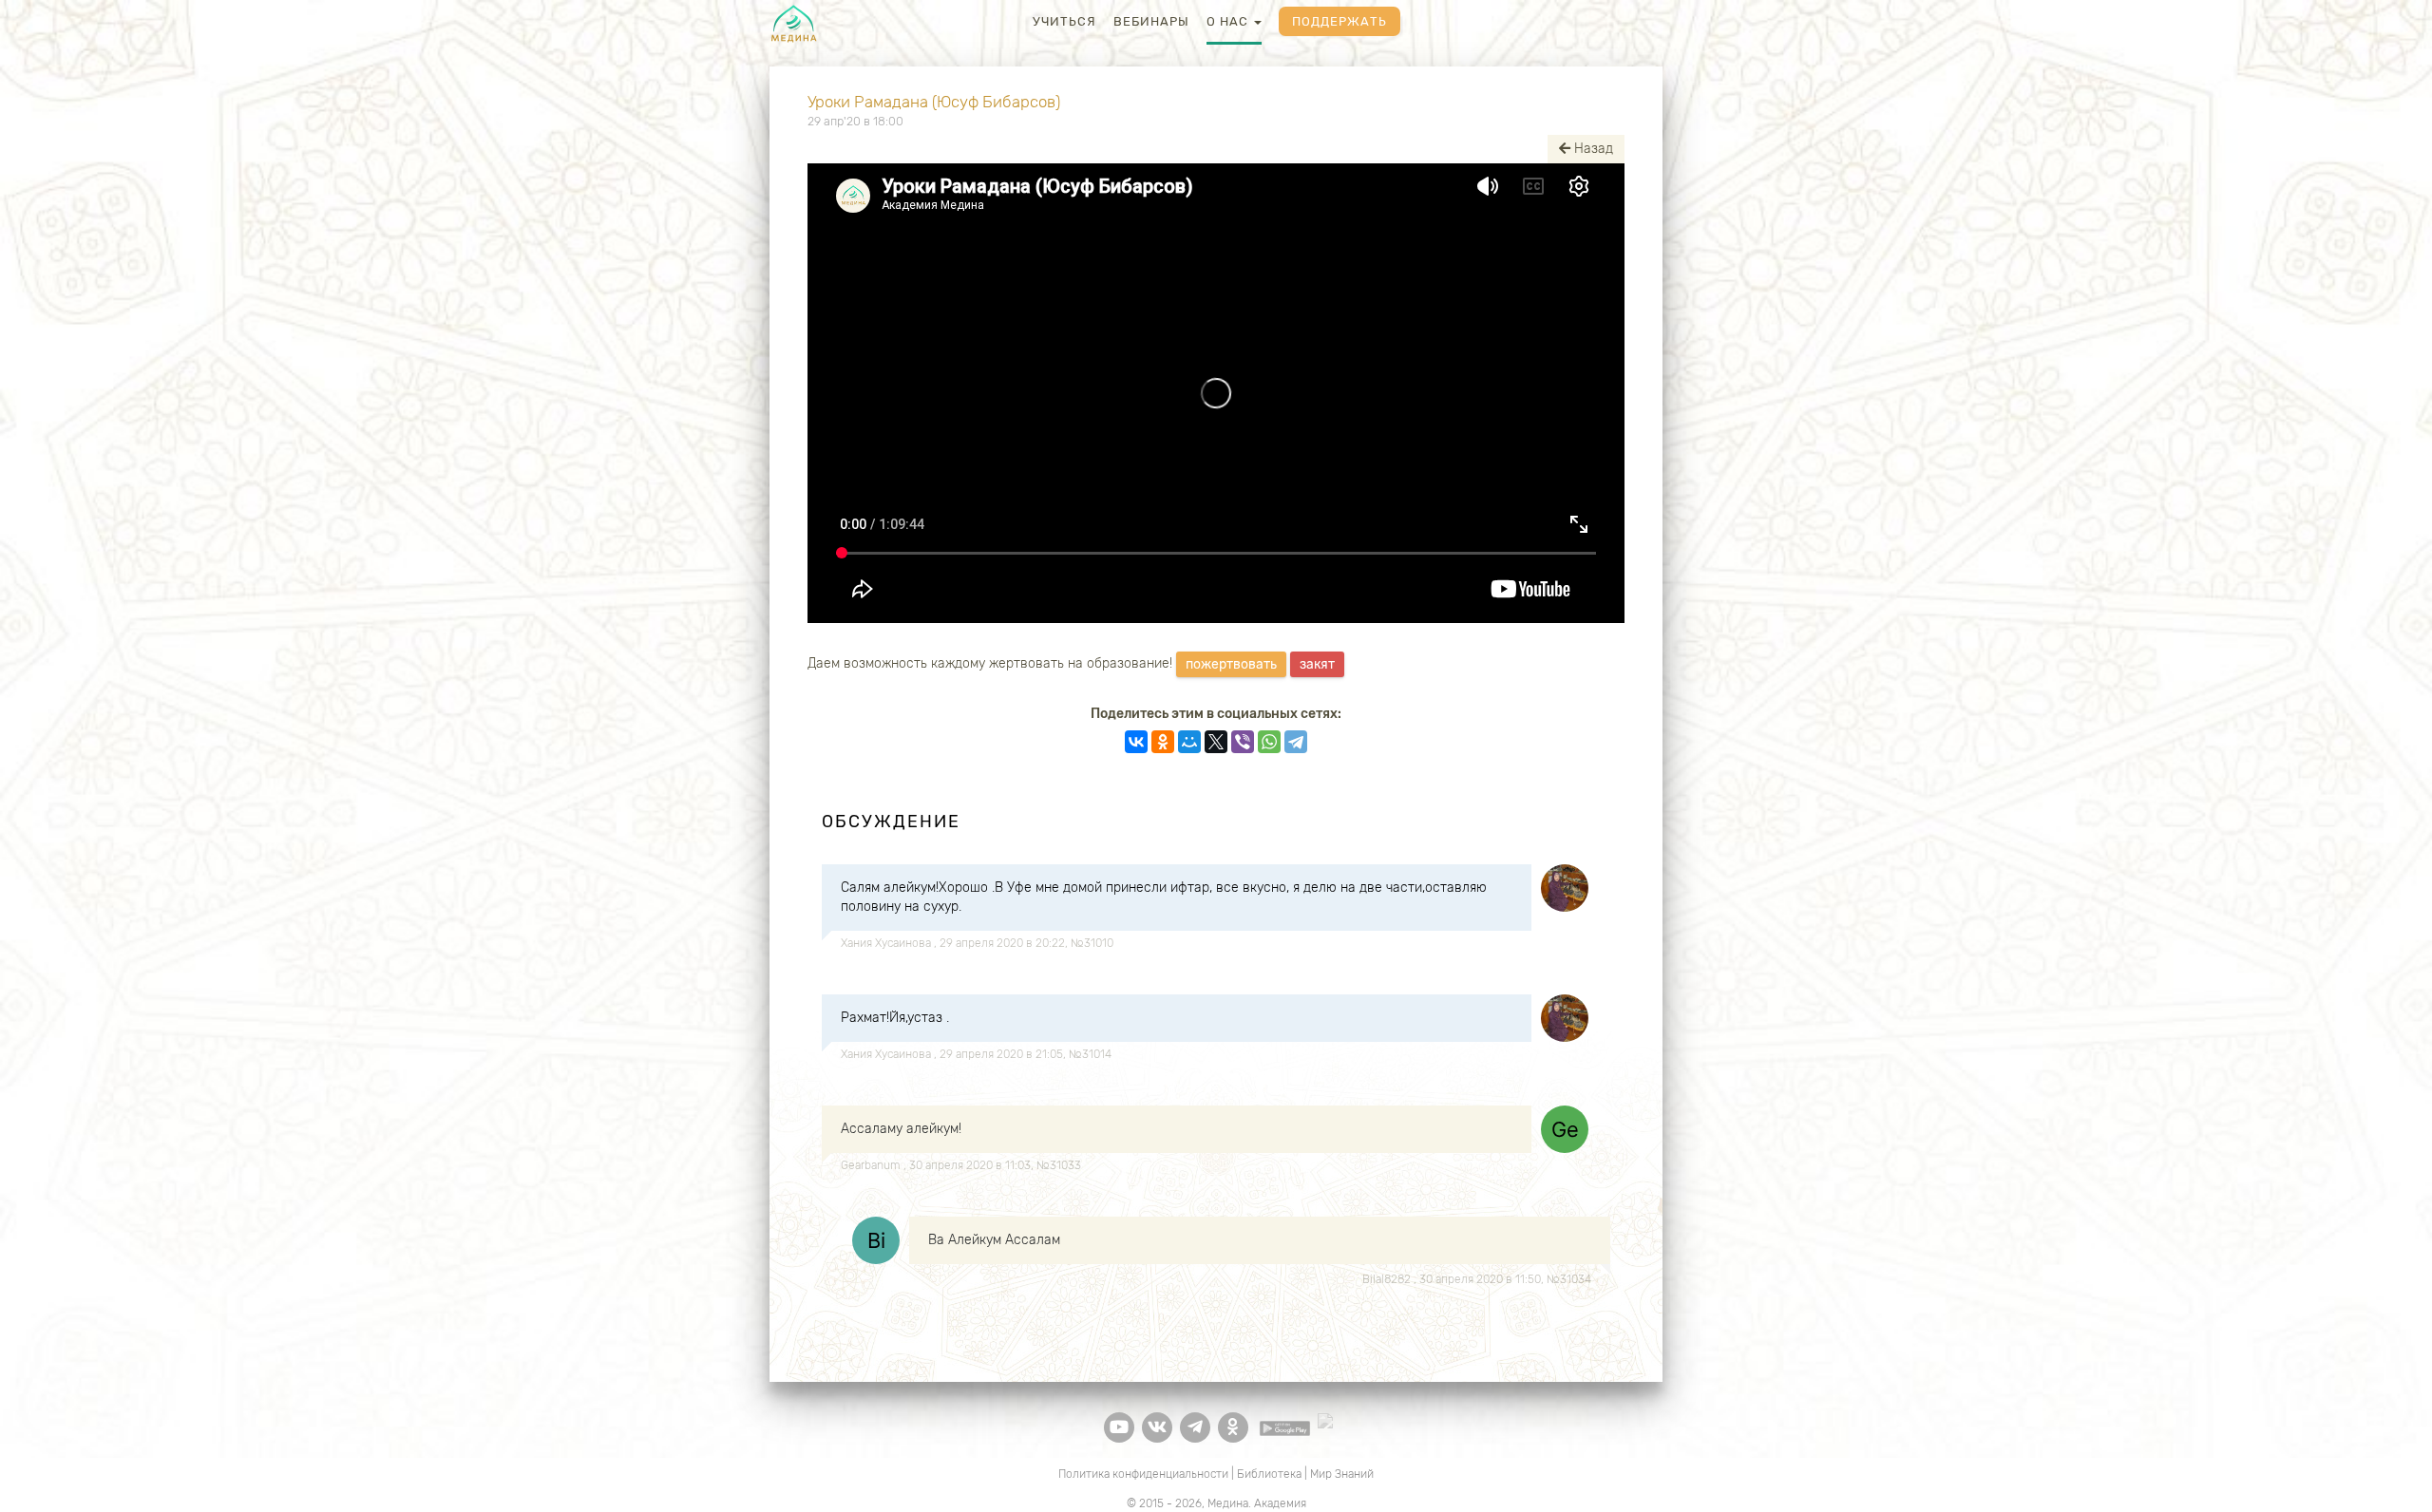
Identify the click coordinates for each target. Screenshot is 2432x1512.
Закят (1317, 664)
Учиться (1064, 21)
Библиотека (1269, 1474)
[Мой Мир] (1189, 742)
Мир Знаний (1342, 1474)
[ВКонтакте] (1136, 742)
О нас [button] (1229, 21)
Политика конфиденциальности (1143, 1474)
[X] (1216, 742)
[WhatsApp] (1269, 742)
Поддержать (1339, 21)
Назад (1592, 149)
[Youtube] (1119, 1427)
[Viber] (1243, 742)
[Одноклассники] (1163, 742)
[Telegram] (1296, 742)
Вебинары (1151, 21)
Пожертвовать (1231, 664)
